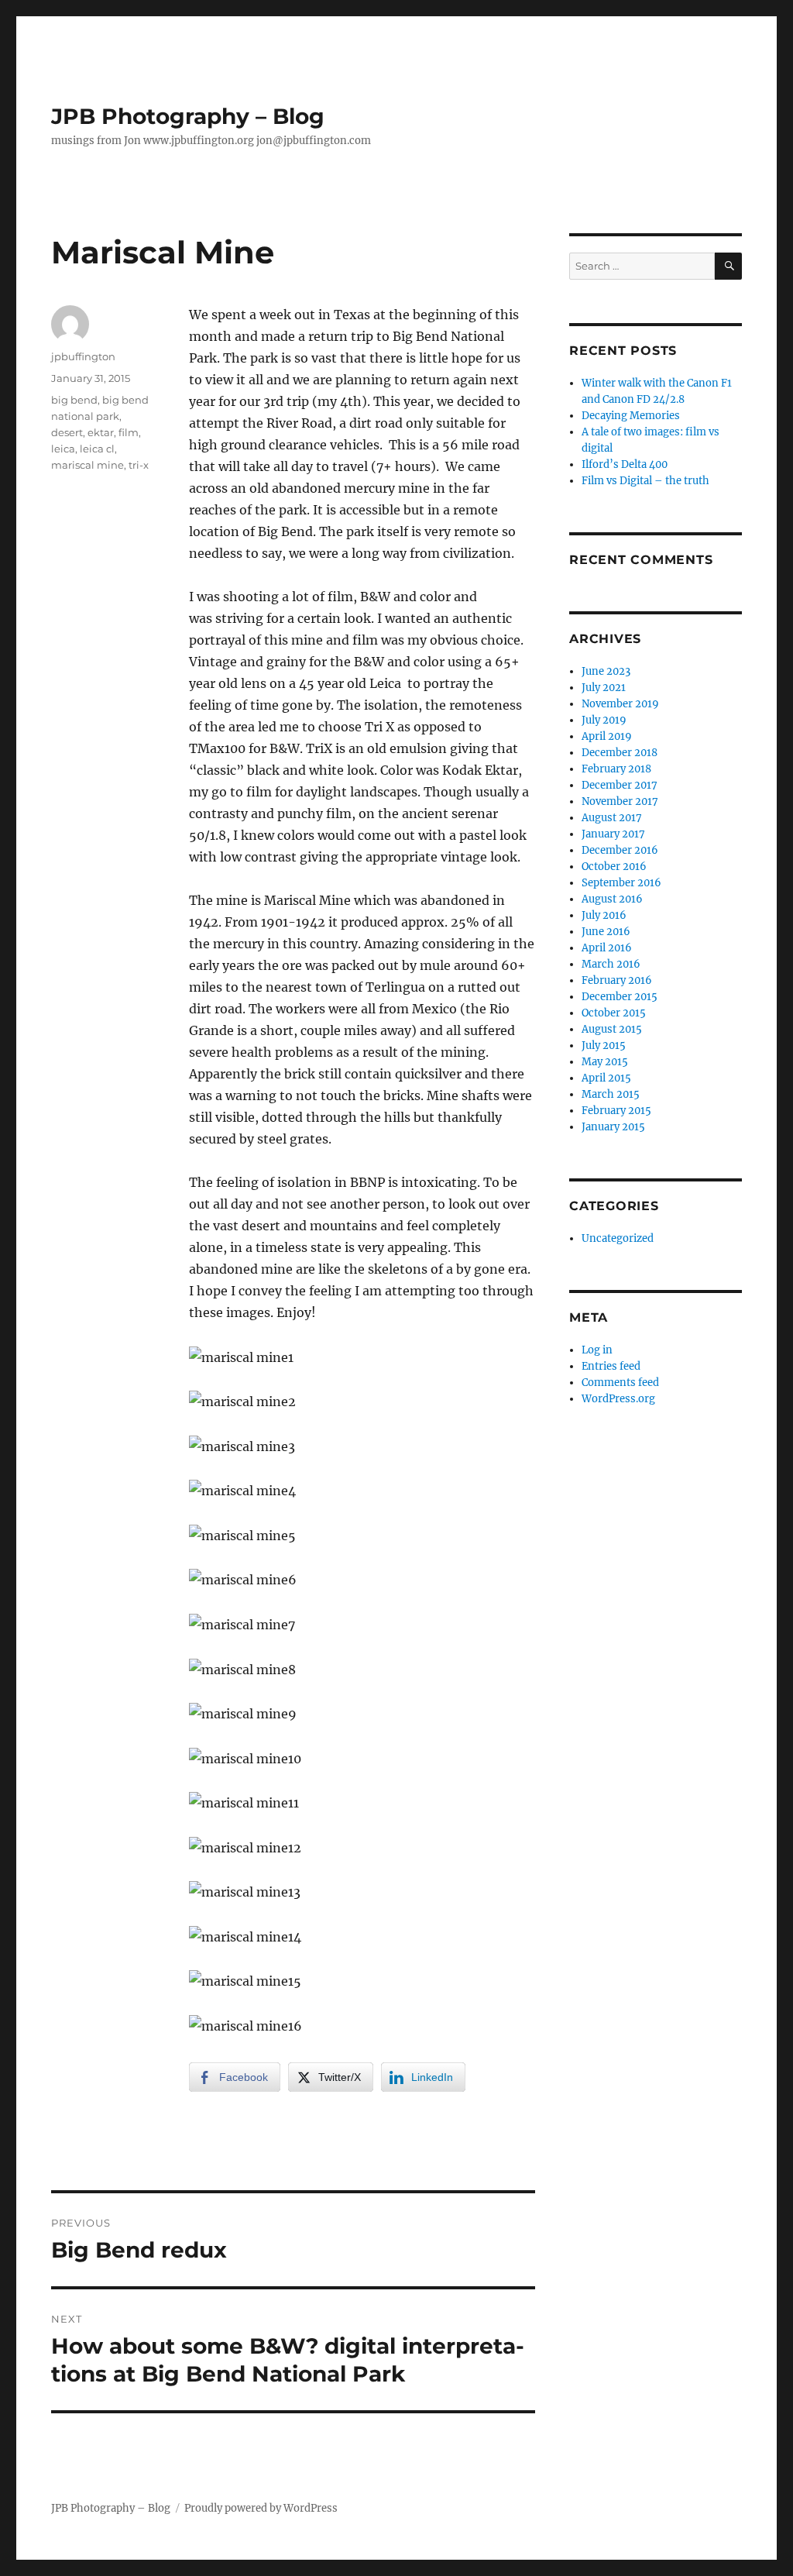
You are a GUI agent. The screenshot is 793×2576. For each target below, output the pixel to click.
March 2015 (611, 1094)
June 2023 (606, 671)
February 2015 (616, 1111)
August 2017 (612, 818)
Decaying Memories (631, 416)
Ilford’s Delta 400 (625, 464)
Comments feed (620, 1383)
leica (63, 449)
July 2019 (604, 720)
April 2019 (607, 736)
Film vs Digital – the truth (645, 481)
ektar (101, 432)
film (129, 432)
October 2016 (614, 867)
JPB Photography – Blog (188, 116)
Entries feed (611, 1366)
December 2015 (620, 997)
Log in (597, 1350)
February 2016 (617, 980)
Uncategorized (618, 1238)
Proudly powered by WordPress (261, 2508)
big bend (74, 400)
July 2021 (604, 688)
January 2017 (613, 834)
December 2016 (620, 850)
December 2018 (620, 753)
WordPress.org (618, 1399)
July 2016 (604, 915)
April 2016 (607, 948)
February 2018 (616, 769)
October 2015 (614, 1013)
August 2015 (612, 1029)
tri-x (139, 465)
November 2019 (620, 704)
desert (67, 432)
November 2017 (620, 801)
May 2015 (605, 1062)
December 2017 (620, 785)
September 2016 (621, 883)
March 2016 (611, 964)
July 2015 (604, 1046)
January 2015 (613, 1127)
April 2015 (606, 1078)
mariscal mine (88, 465)
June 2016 (606, 932)
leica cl (97, 449)
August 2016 (612, 899)
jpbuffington (83, 356)
